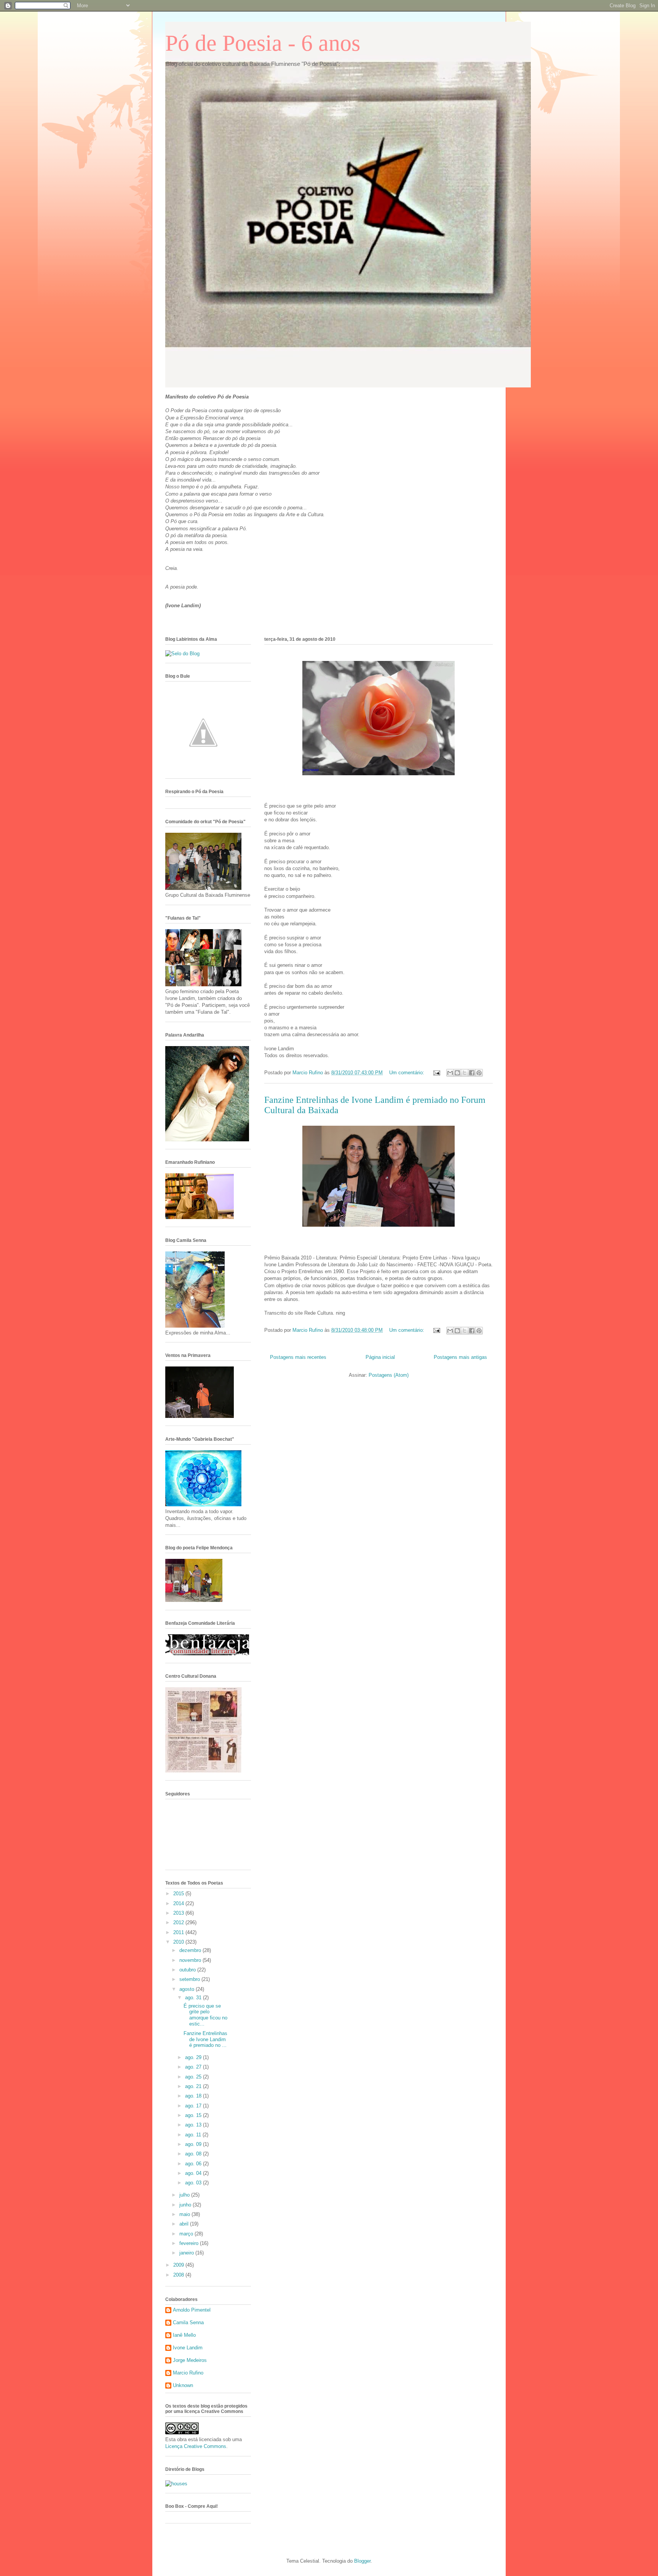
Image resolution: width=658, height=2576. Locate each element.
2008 (179, 2275)
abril (185, 2224)
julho (185, 2195)
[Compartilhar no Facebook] (472, 1073)
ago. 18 (194, 2096)
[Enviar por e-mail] (450, 1073)
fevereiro (190, 2243)
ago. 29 (194, 2057)
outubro (188, 1970)
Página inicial (380, 1357)
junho (186, 2205)
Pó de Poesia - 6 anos (263, 43)
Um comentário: (407, 1073)
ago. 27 (194, 2067)
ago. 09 (194, 2144)
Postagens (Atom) (389, 1375)
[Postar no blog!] (457, 1073)
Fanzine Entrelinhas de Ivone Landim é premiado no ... (205, 2039)
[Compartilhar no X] (465, 1073)
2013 (179, 1913)
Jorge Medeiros (190, 2360)
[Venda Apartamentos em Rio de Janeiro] (176, 2484)
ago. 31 (194, 1998)
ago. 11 (194, 2135)
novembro (191, 1960)
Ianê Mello (184, 2335)
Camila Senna (188, 2322)
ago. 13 (194, 2125)
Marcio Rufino (188, 2373)
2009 (179, 2265)
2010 (179, 1942)
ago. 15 (194, 2115)
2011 (179, 1932)
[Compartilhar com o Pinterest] (479, 1073)
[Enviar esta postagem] (436, 1073)
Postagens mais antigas (460, 1357)
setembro (190, 1979)
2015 (179, 1894)
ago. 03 (194, 2183)
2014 (179, 1903)
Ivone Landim (188, 2348)
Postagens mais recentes (298, 1357)
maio (185, 2214)
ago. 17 (194, 2106)
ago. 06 (194, 2164)
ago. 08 (194, 2154)
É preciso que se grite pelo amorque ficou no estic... (205, 2015)
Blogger (362, 2561)
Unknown (183, 2385)
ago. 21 (194, 2086)
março (187, 2234)
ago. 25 (194, 2077)
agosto (188, 1989)
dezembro (191, 1950)
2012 (179, 1922)
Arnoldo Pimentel (192, 2310)
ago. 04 (194, 2173)
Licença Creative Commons (196, 2446)
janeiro (187, 2253)
